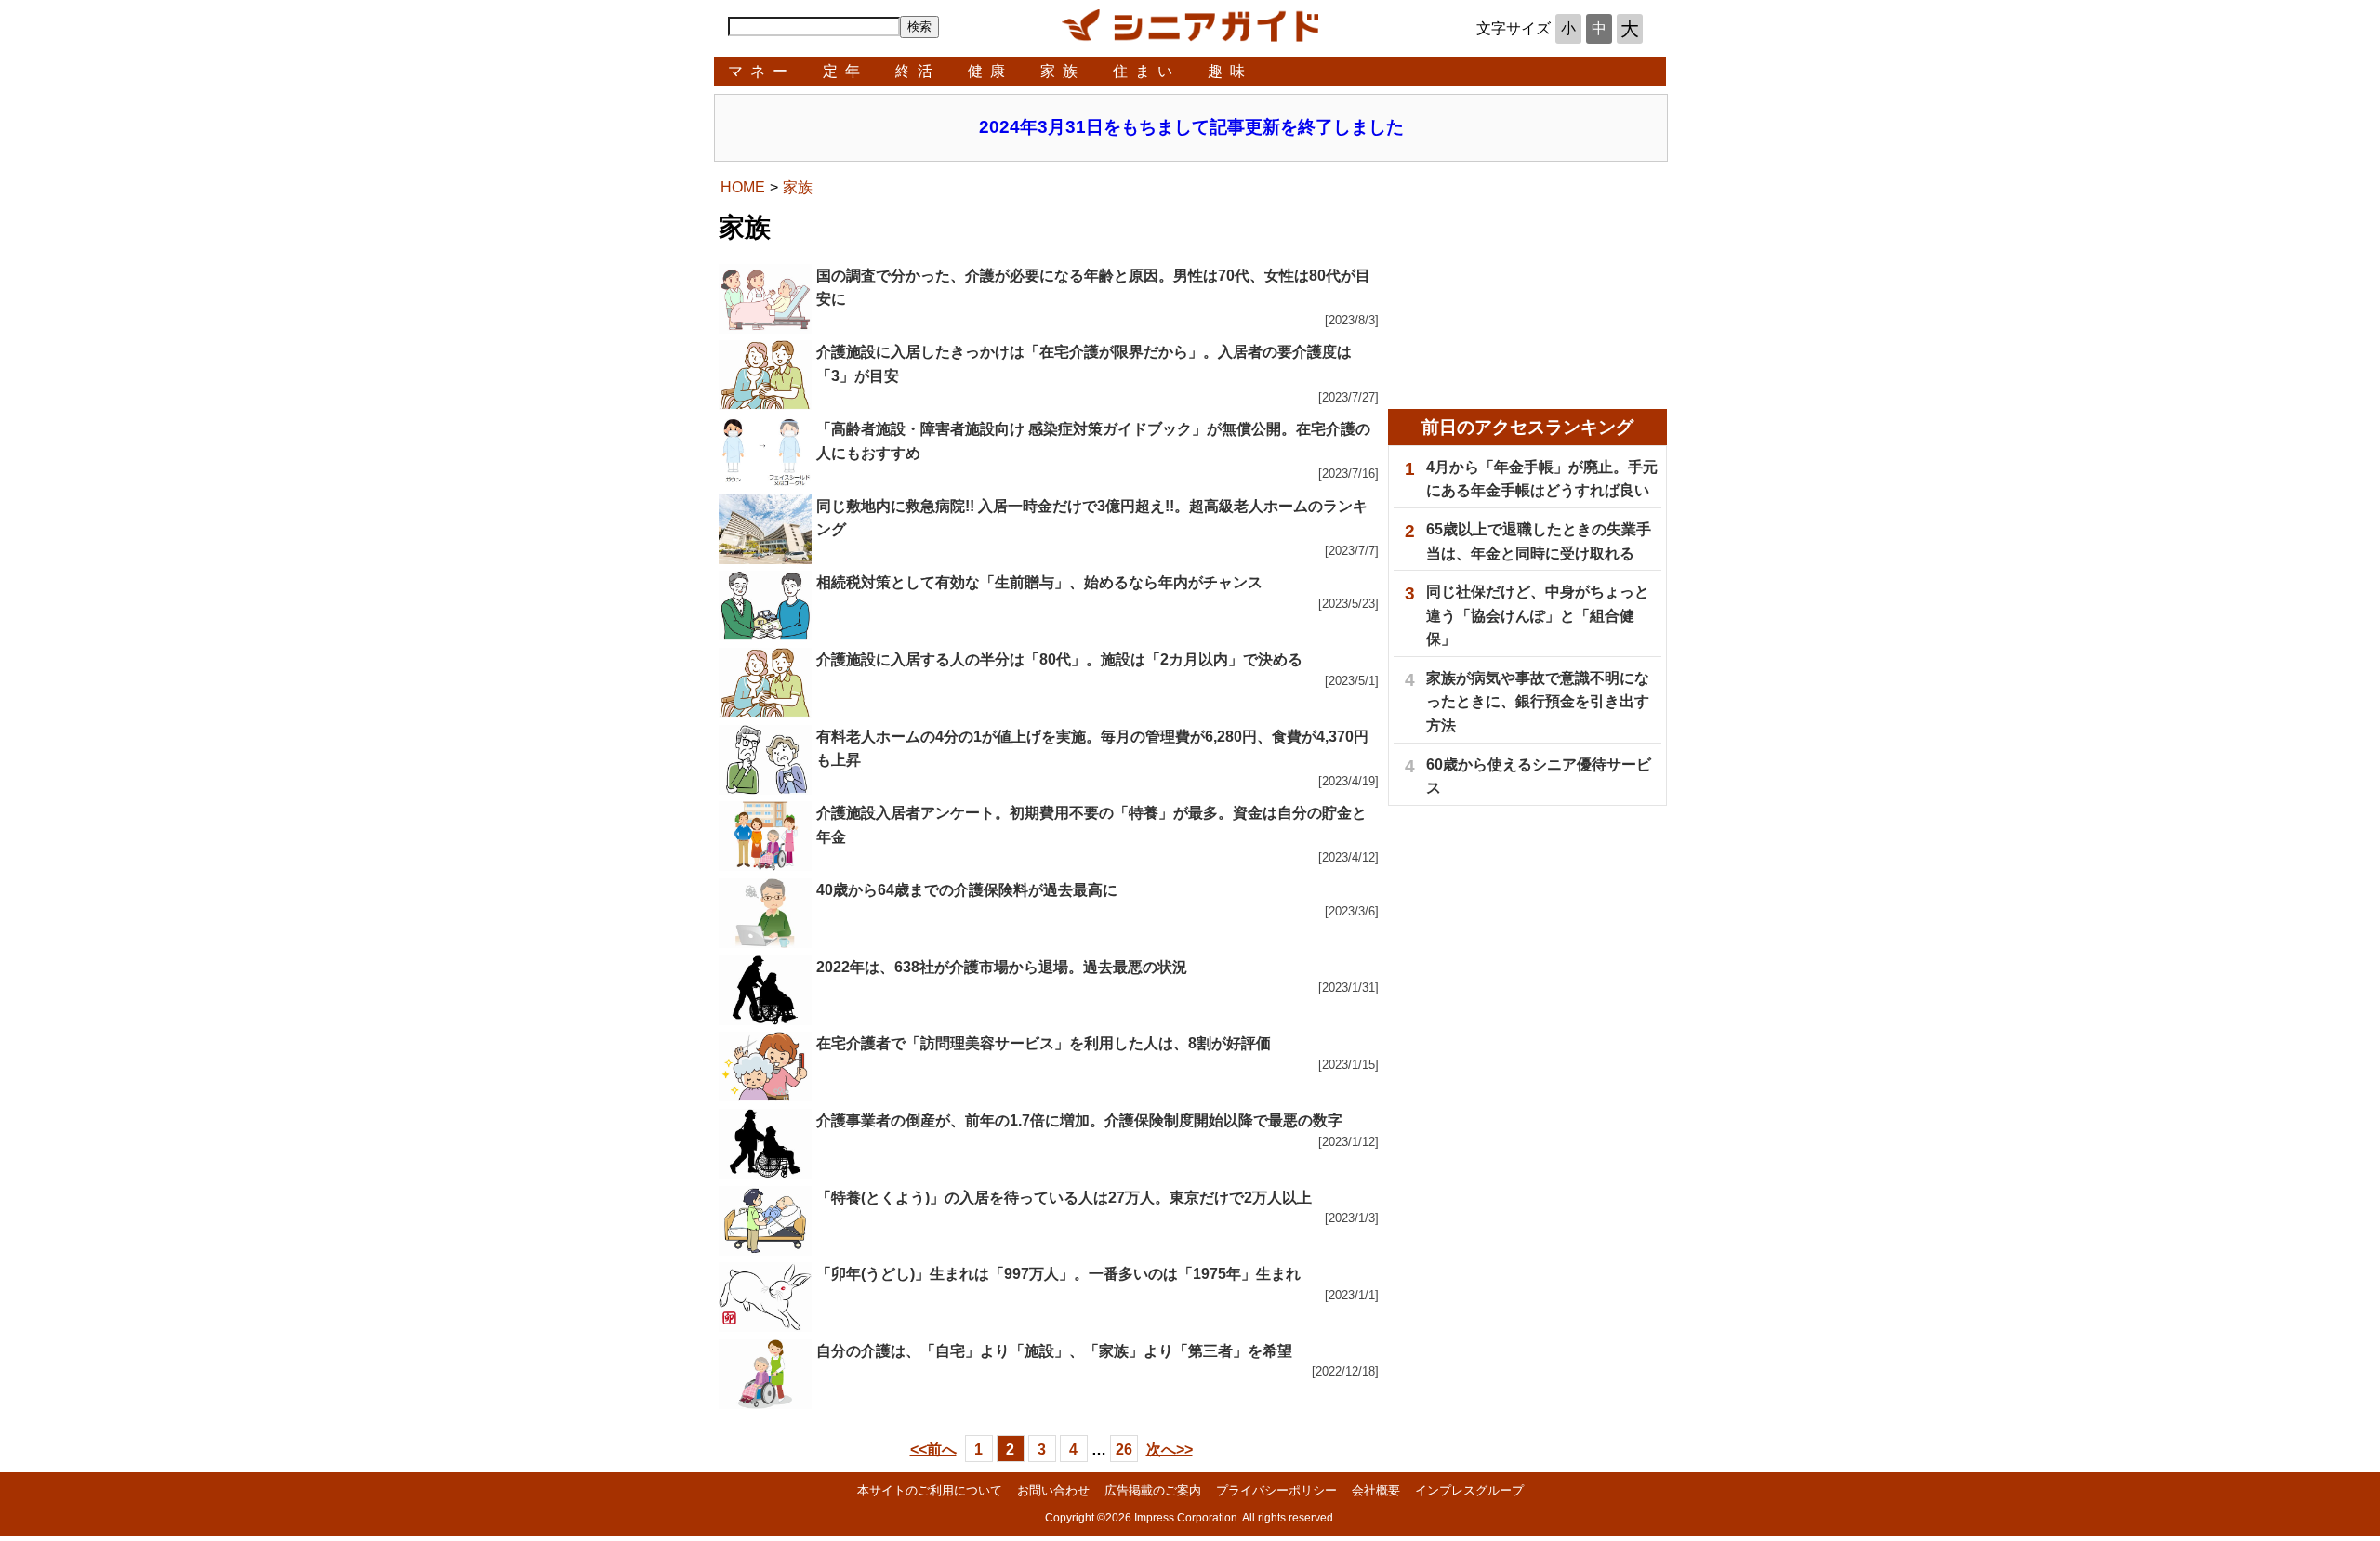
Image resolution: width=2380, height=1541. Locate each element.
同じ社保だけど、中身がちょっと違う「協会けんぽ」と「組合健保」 (1538, 615)
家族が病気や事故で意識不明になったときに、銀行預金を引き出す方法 (1538, 702)
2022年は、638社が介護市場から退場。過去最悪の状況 (1002, 967)
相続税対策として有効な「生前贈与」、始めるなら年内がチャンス (1039, 582)
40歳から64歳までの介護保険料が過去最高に (967, 890)
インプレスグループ (1469, 1490)
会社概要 (1376, 1490)
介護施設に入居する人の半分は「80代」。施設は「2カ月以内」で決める (1059, 659)
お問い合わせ (1053, 1490)
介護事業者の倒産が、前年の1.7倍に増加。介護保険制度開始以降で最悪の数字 (1079, 1120)
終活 (918, 71)
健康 (990, 71)
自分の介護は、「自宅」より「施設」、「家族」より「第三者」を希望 (1054, 1351)
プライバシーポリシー (1276, 1490)
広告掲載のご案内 (1153, 1490)
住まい (1146, 71)
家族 (1063, 71)
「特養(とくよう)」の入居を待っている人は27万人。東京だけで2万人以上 (1064, 1198)
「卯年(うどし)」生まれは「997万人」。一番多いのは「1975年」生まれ (1058, 1274)
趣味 (1230, 71)
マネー (761, 71)
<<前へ (933, 1449)
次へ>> (1170, 1449)
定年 (845, 71)
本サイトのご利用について (930, 1490)
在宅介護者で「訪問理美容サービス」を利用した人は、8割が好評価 (1044, 1043)
